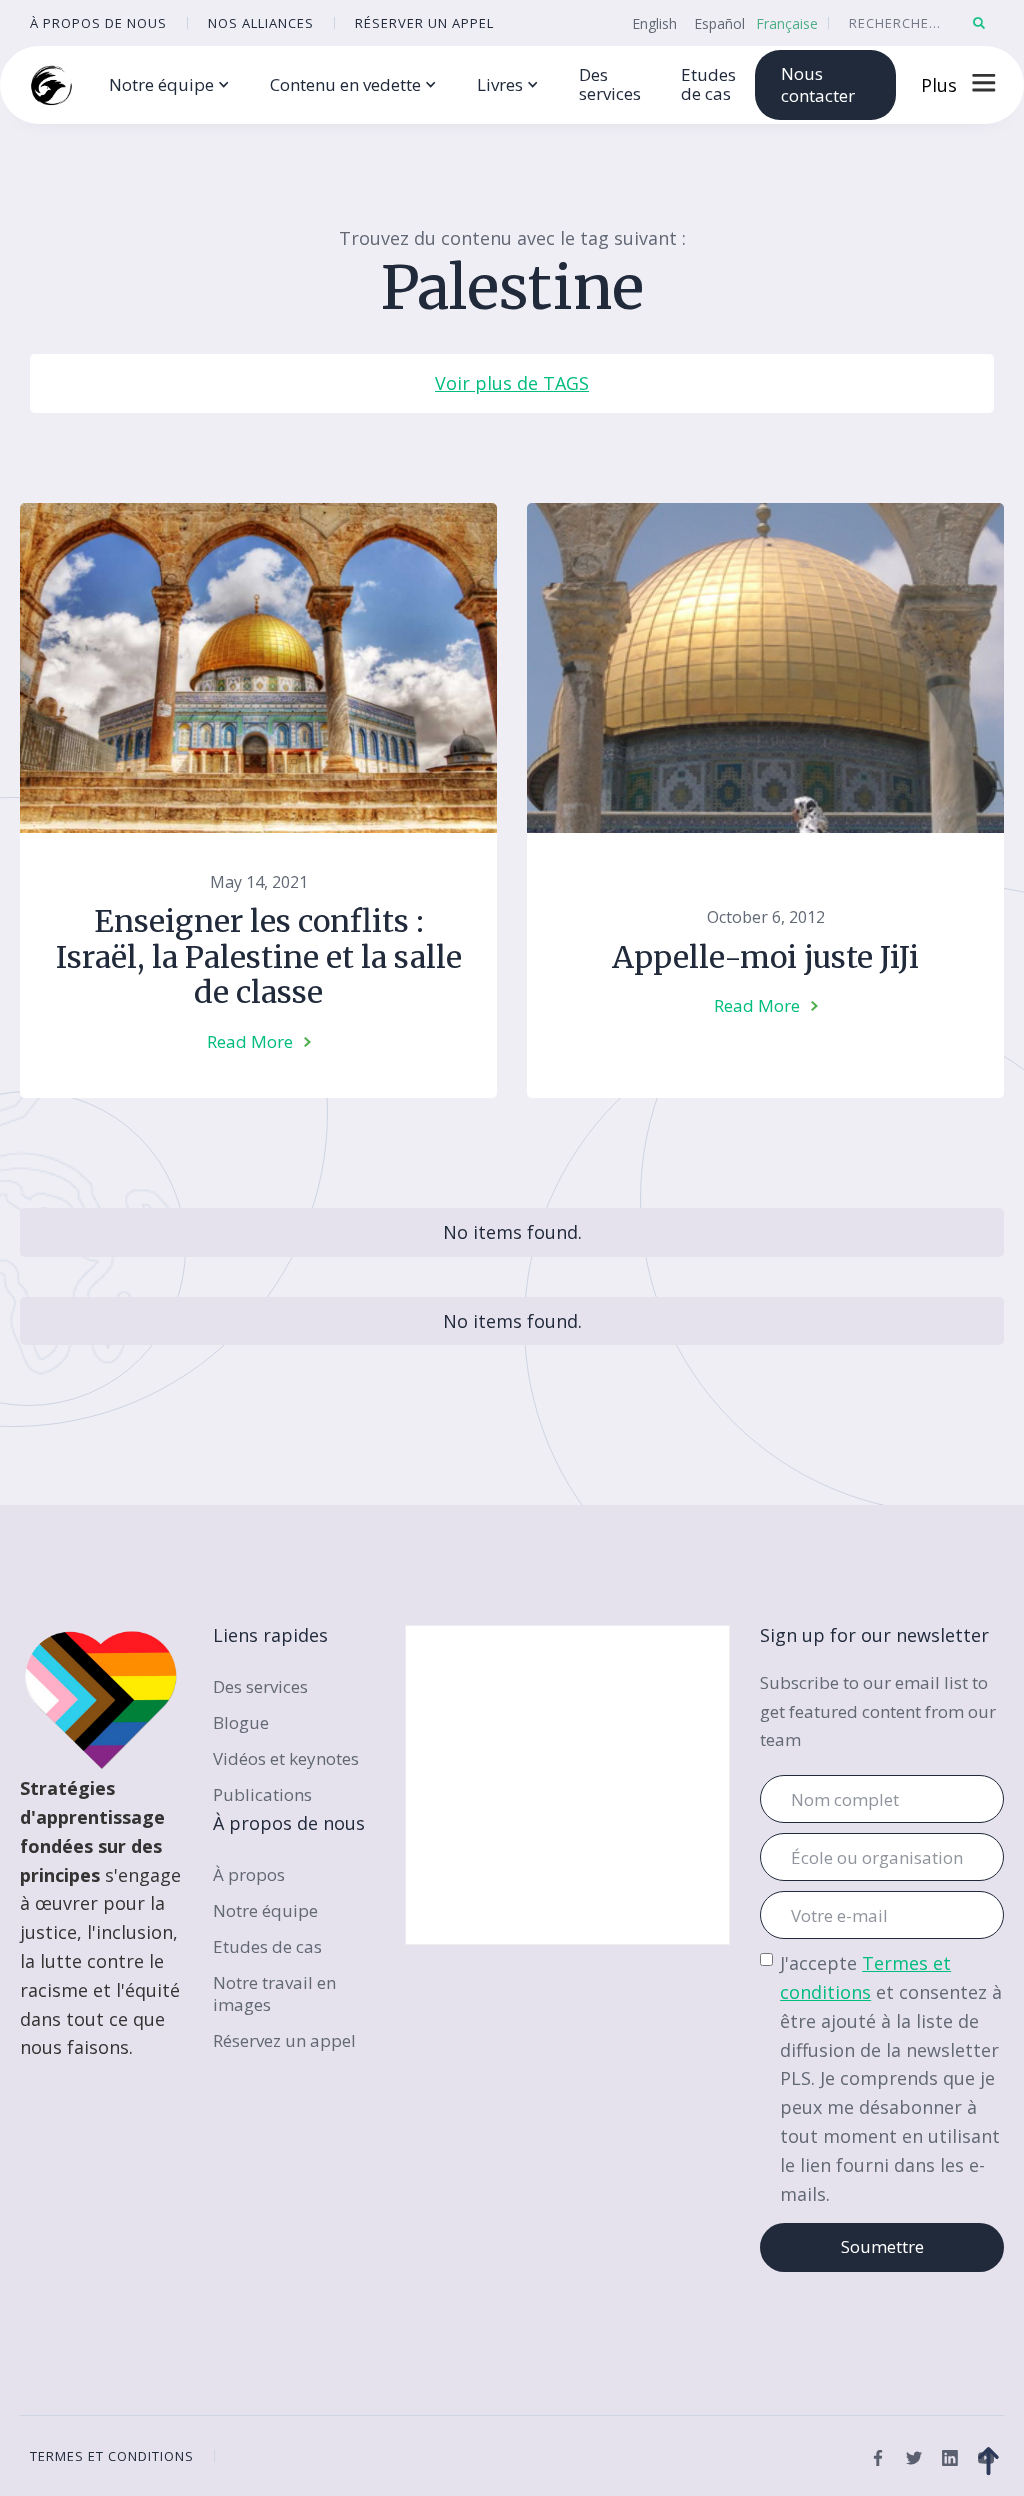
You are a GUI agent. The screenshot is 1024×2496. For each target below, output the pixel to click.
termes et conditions (112, 2456)
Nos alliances (261, 23)
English (654, 23)
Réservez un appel (284, 2040)
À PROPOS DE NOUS (98, 23)
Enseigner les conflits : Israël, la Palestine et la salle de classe (259, 957)
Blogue (241, 1722)
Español (719, 23)
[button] (169, 85)
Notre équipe (265, 1910)
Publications (262, 1794)
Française (787, 23)
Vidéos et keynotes (286, 1758)
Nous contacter (818, 84)
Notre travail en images (274, 1993)
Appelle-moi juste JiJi (765, 957)
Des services (610, 84)
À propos (249, 1874)
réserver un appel (424, 23)
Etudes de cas (708, 84)
